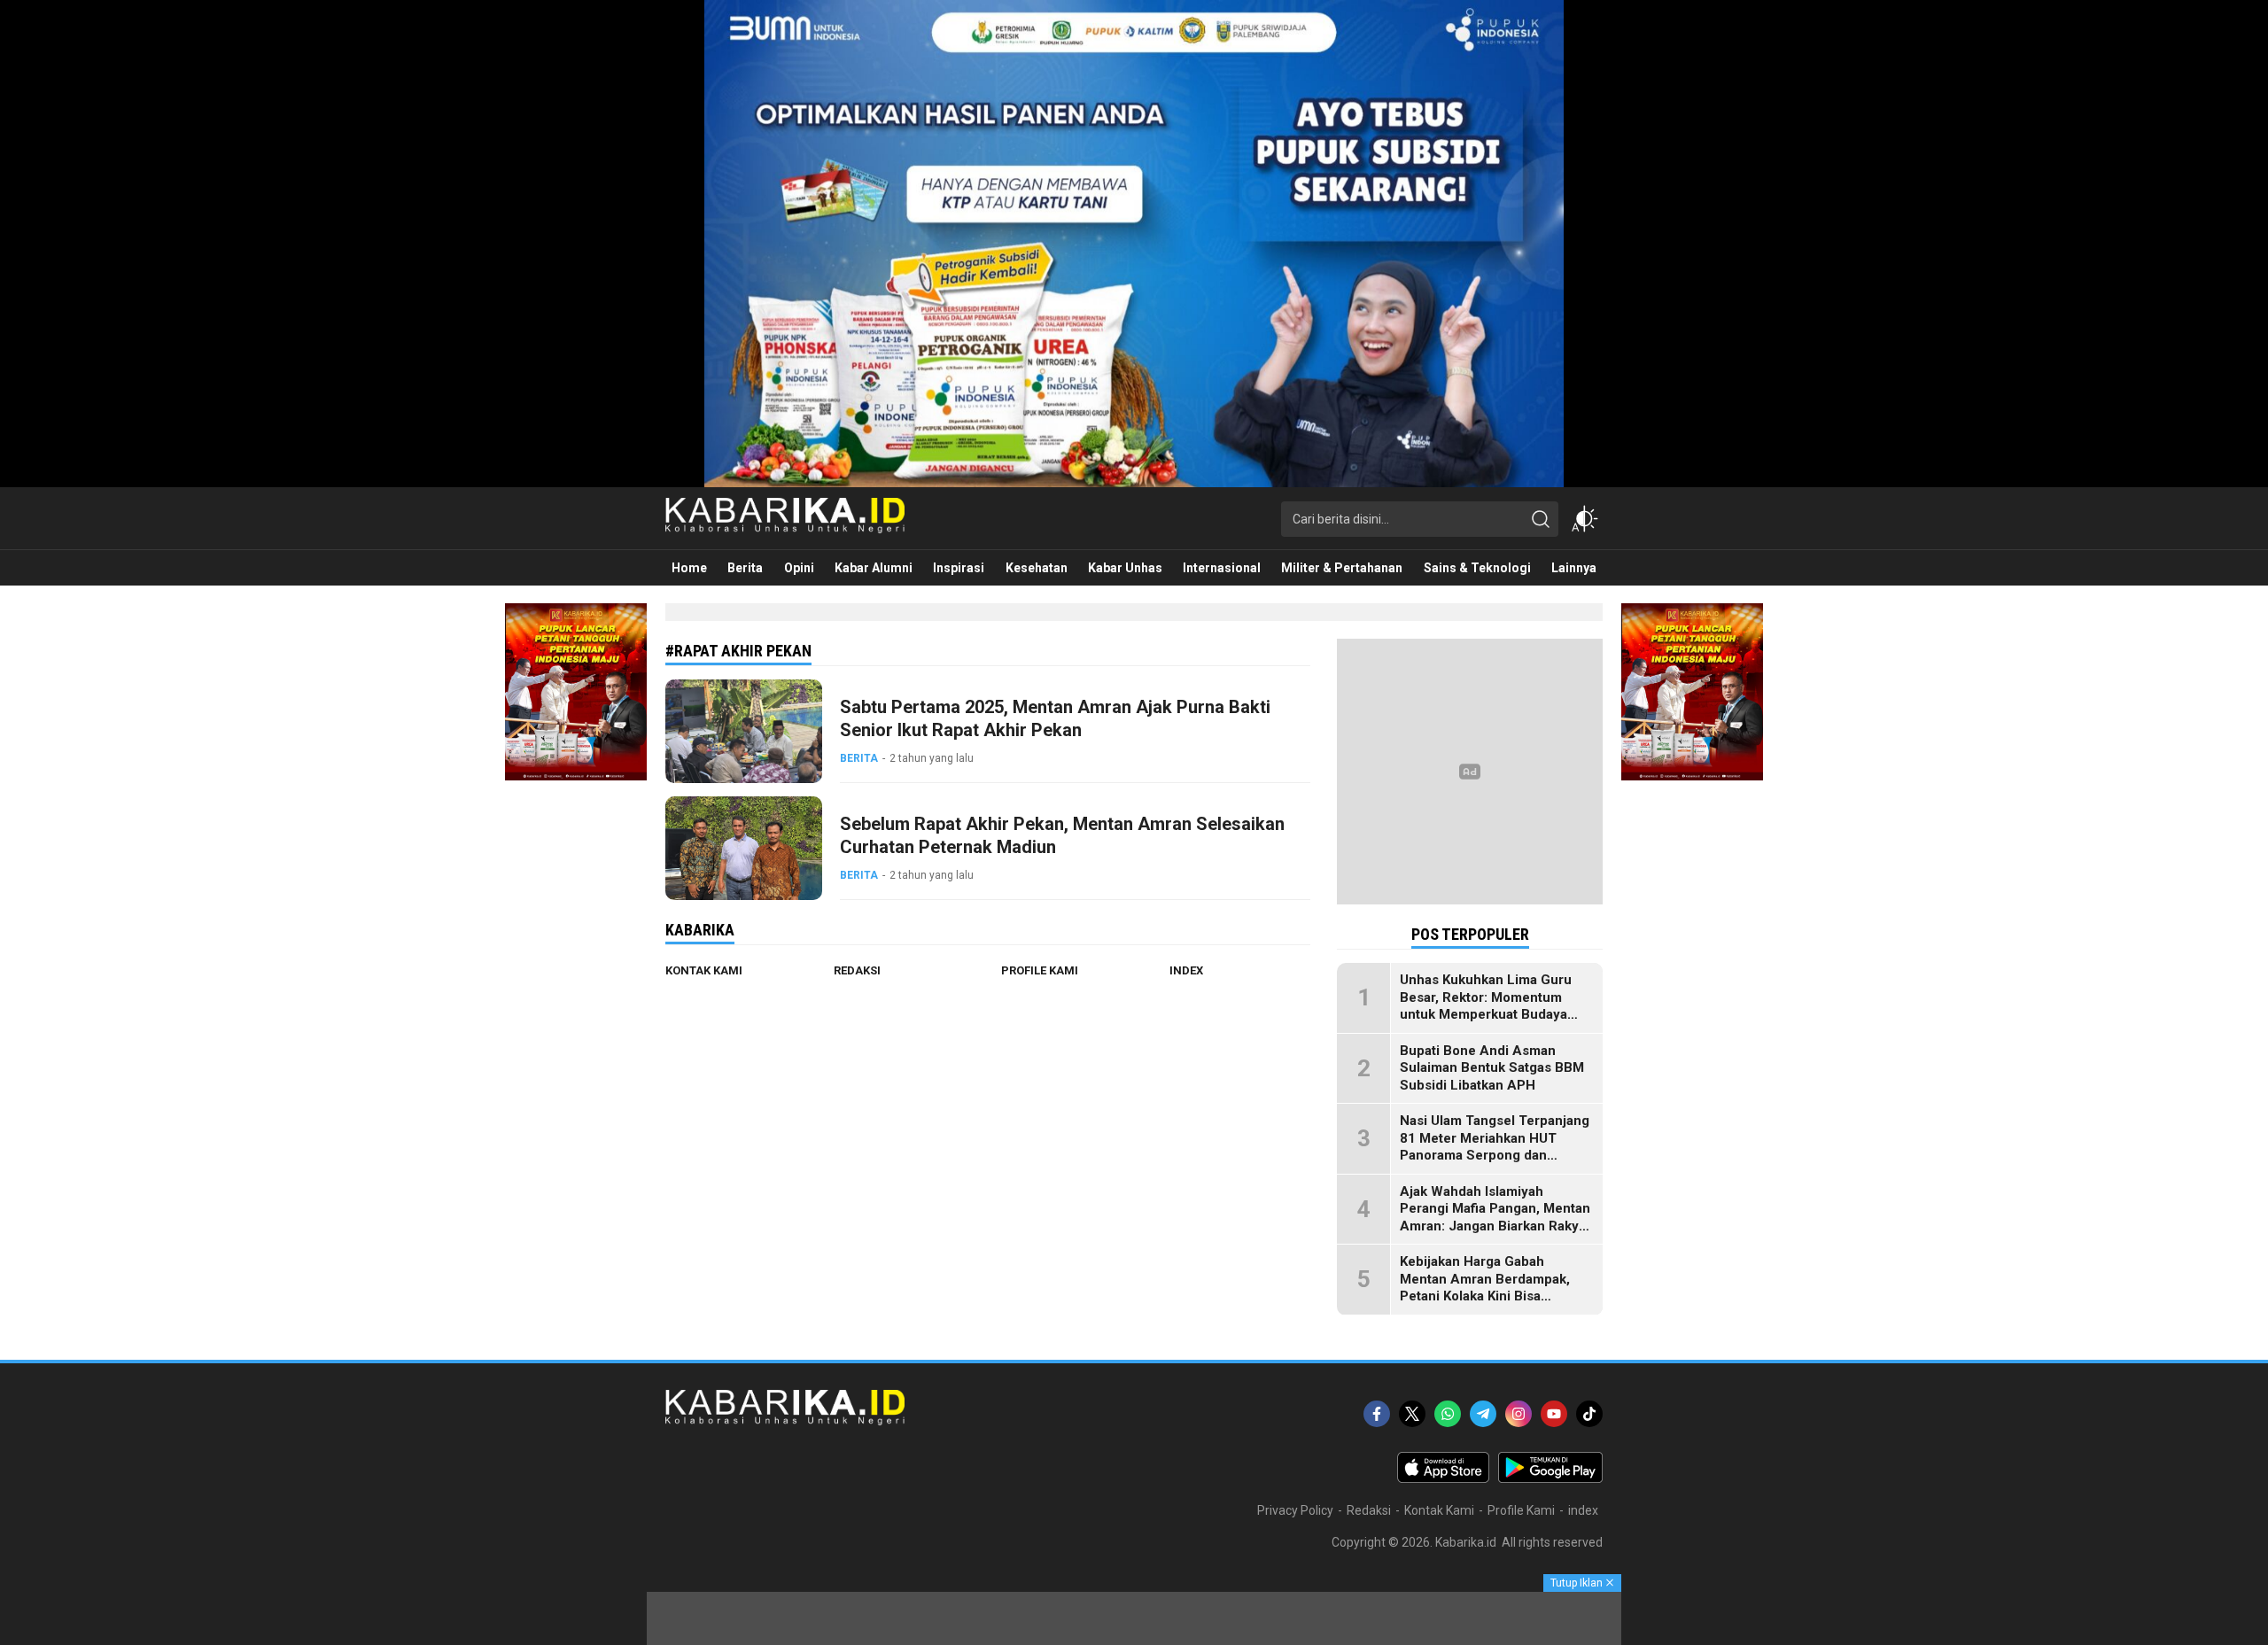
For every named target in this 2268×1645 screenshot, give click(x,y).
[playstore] (1550, 1478)
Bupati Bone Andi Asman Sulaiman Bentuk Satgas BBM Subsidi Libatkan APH (1492, 1068)
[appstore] (1443, 1478)
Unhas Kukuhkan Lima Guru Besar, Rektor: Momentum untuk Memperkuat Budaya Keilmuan (1486, 1006)
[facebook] (1377, 1414)
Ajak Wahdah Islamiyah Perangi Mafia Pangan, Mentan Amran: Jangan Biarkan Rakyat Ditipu (1495, 1218)
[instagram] (1518, 1414)
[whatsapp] (1448, 1414)
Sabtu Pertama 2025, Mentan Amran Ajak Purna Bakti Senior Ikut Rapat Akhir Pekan (1055, 718)
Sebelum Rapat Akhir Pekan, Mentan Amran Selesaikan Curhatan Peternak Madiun (1062, 835)
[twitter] (1412, 1414)
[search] (1541, 519)
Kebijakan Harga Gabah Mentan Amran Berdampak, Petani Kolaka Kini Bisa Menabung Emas (1485, 1288)
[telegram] (1483, 1414)
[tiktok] (1589, 1414)
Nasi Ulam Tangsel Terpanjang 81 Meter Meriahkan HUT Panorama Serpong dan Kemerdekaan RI (1495, 1147)
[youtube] (1554, 1414)
